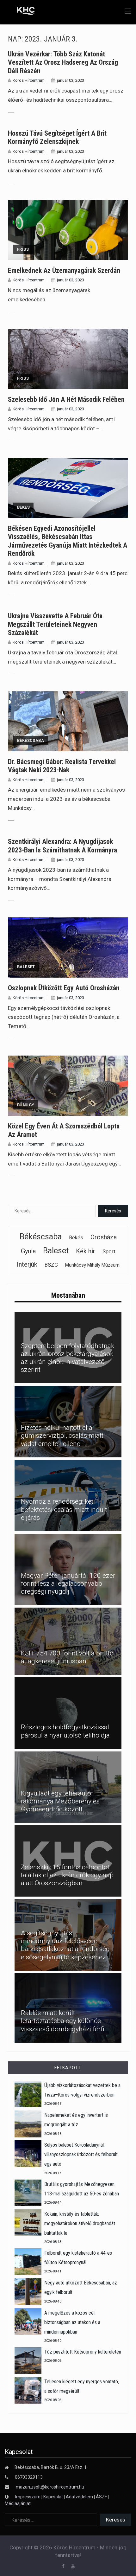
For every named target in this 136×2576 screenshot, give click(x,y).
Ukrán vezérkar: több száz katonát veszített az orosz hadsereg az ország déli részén (63, 62)
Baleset (26, 967)
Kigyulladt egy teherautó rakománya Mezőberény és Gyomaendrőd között (60, 1801)
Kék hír (86, 1251)
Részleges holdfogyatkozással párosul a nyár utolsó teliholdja (65, 1731)
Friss (23, 249)
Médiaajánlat (18, 2503)
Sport (109, 1251)
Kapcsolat (53, 2497)
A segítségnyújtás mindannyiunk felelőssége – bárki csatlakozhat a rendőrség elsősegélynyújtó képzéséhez (65, 1945)
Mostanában (68, 1295)
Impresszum (28, 2497)
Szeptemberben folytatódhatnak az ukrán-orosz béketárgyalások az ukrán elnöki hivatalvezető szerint (68, 1358)
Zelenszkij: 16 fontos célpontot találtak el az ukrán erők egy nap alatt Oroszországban (67, 1875)
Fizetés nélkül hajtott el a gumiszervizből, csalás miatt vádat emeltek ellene (62, 1436)
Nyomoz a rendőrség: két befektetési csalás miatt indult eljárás (64, 1509)
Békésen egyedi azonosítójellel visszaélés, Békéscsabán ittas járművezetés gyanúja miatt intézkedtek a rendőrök (68, 541)
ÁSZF (101, 2497)
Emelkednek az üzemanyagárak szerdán (64, 270)
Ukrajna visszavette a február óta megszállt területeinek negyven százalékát (55, 624)
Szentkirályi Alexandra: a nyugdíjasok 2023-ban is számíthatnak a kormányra (62, 846)
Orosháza (104, 1237)
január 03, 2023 (71, 80)
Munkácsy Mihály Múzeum (92, 1265)
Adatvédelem (79, 2497)
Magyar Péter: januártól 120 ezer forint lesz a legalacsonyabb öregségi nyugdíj (68, 1584)
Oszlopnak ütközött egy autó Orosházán (64, 988)
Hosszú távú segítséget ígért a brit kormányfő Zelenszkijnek (57, 137)
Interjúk (27, 1264)
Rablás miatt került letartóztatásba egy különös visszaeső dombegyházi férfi (63, 2021)
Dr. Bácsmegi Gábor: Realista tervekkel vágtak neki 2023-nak (62, 766)
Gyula (28, 1251)
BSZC (51, 1265)
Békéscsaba (31, 740)
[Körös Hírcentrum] (21, 12)
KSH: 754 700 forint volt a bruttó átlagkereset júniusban (67, 1657)
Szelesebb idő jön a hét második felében (66, 399)
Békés (23, 507)
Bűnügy (26, 1105)
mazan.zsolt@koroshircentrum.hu (50, 2487)
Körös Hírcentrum (29, 80)
